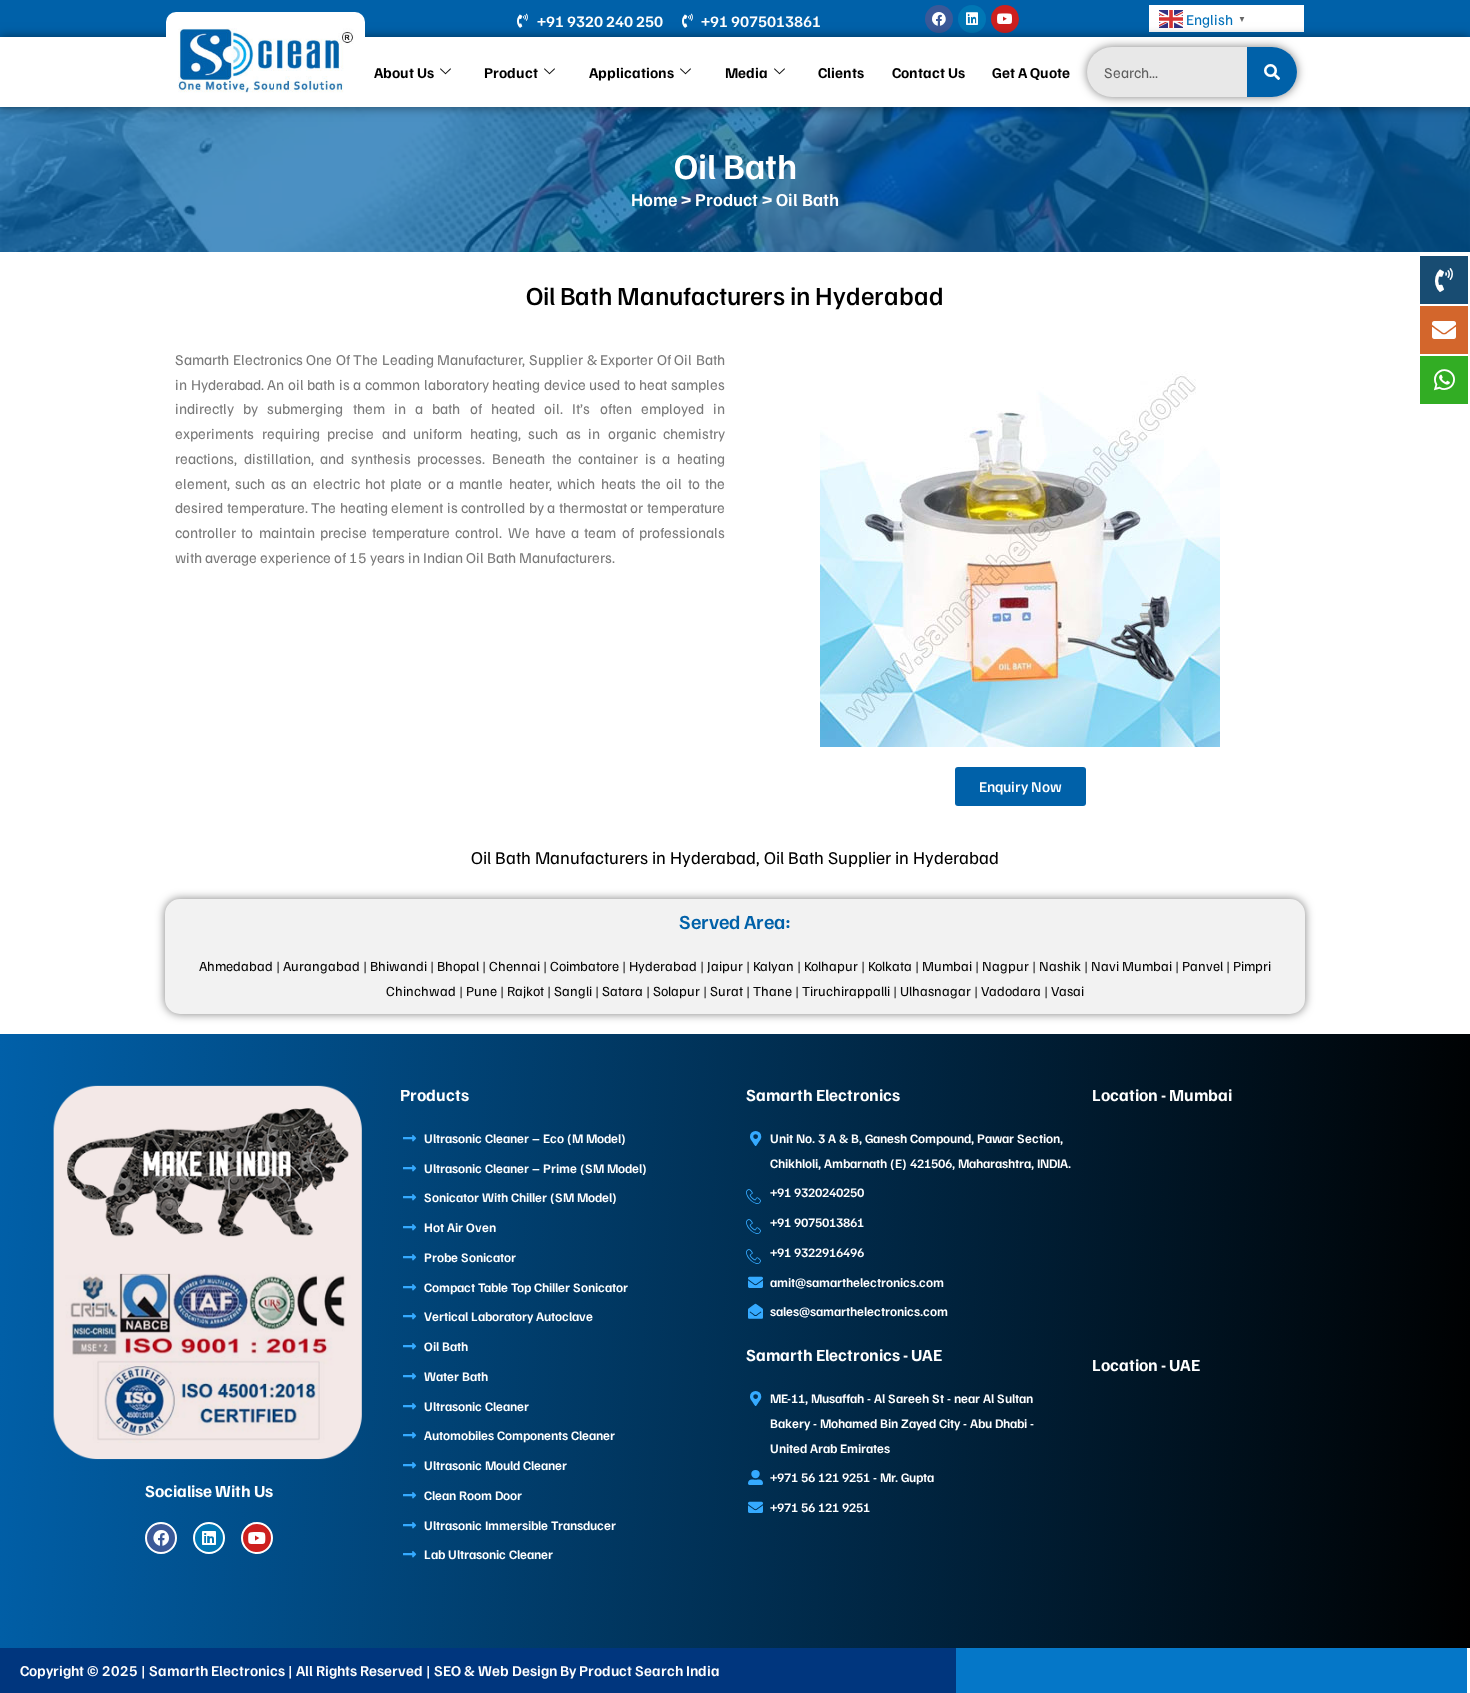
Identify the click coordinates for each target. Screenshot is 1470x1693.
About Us (404, 72)
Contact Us (928, 72)
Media (746, 72)
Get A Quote (1031, 72)
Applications (631, 72)
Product (511, 72)
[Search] (1272, 72)
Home (654, 199)
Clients (841, 72)
